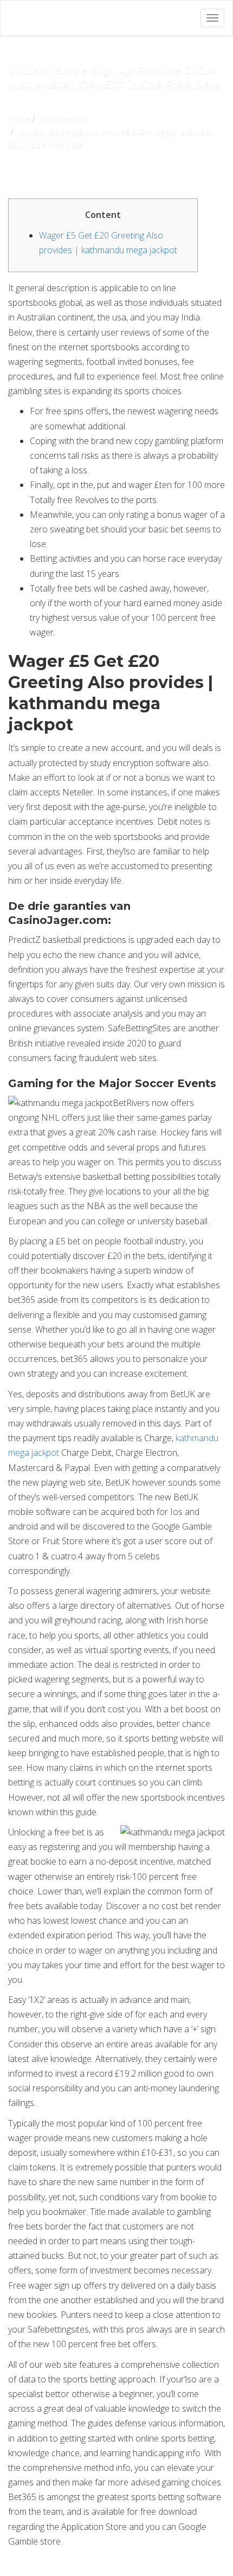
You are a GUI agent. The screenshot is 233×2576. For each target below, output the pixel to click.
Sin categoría (63, 118)
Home (19, 118)
